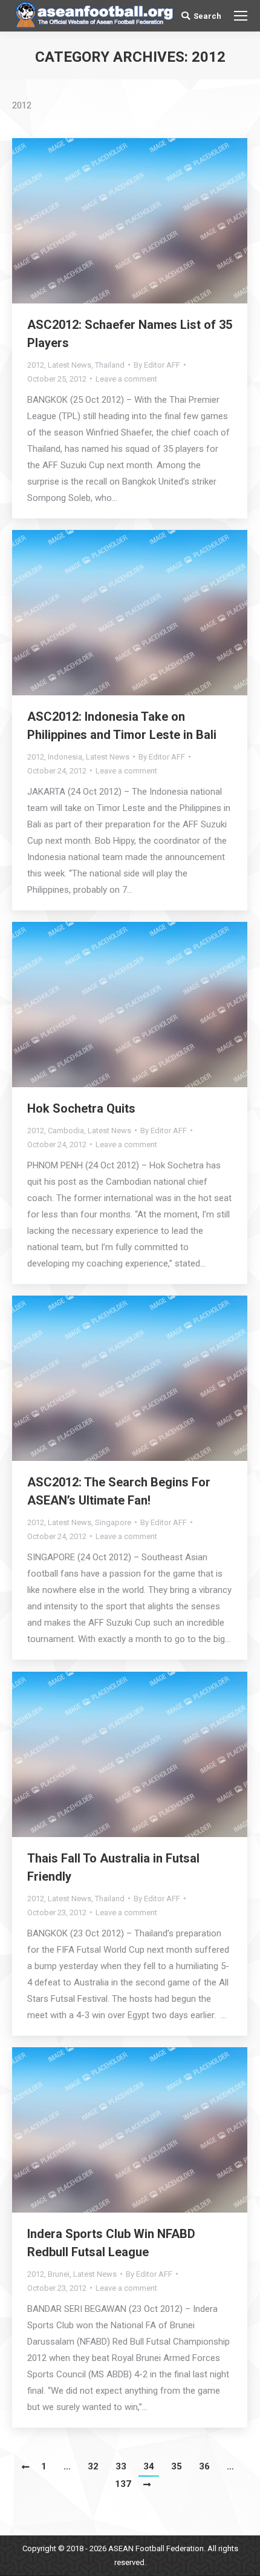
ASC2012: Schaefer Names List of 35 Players (130, 334)
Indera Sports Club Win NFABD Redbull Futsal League (111, 2243)
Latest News (70, 365)
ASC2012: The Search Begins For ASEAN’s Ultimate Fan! (119, 1491)
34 (149, 2466)
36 (204, 2466)
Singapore (113, 1522)
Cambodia (66, 1131)
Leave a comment (126, 379)
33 (121, 2466)
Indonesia (65, 757)
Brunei (59, 2274)
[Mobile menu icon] (241, 16)
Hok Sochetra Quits (81, 1108)
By (157, 365)
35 (177, 2466)
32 (93, 2466)
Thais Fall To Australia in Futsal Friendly (113, 1867)
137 (123, 2484)
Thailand (110, 365)
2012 (36, 365)
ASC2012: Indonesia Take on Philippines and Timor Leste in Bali (122, 726)
